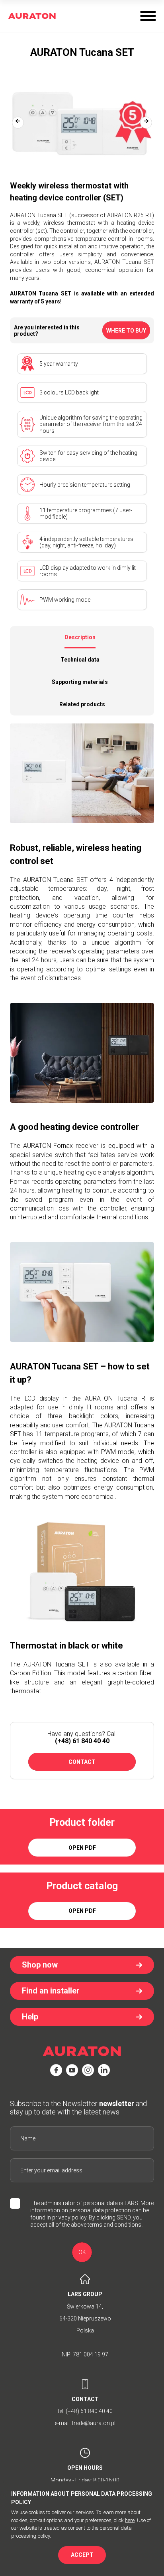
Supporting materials (80, 682)
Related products (82, 704)
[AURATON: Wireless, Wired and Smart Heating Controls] (32, 16)
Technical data (80, 660)
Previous (18, 123)
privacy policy (69, 2217)
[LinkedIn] (104, 2070)
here (130, 2520)
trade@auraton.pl (94, 2423)
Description (80, 637)
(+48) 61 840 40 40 (82, 1741)
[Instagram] (88, 2070)
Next (146, 123)
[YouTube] (72, 2070)
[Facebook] (56, 2070)
